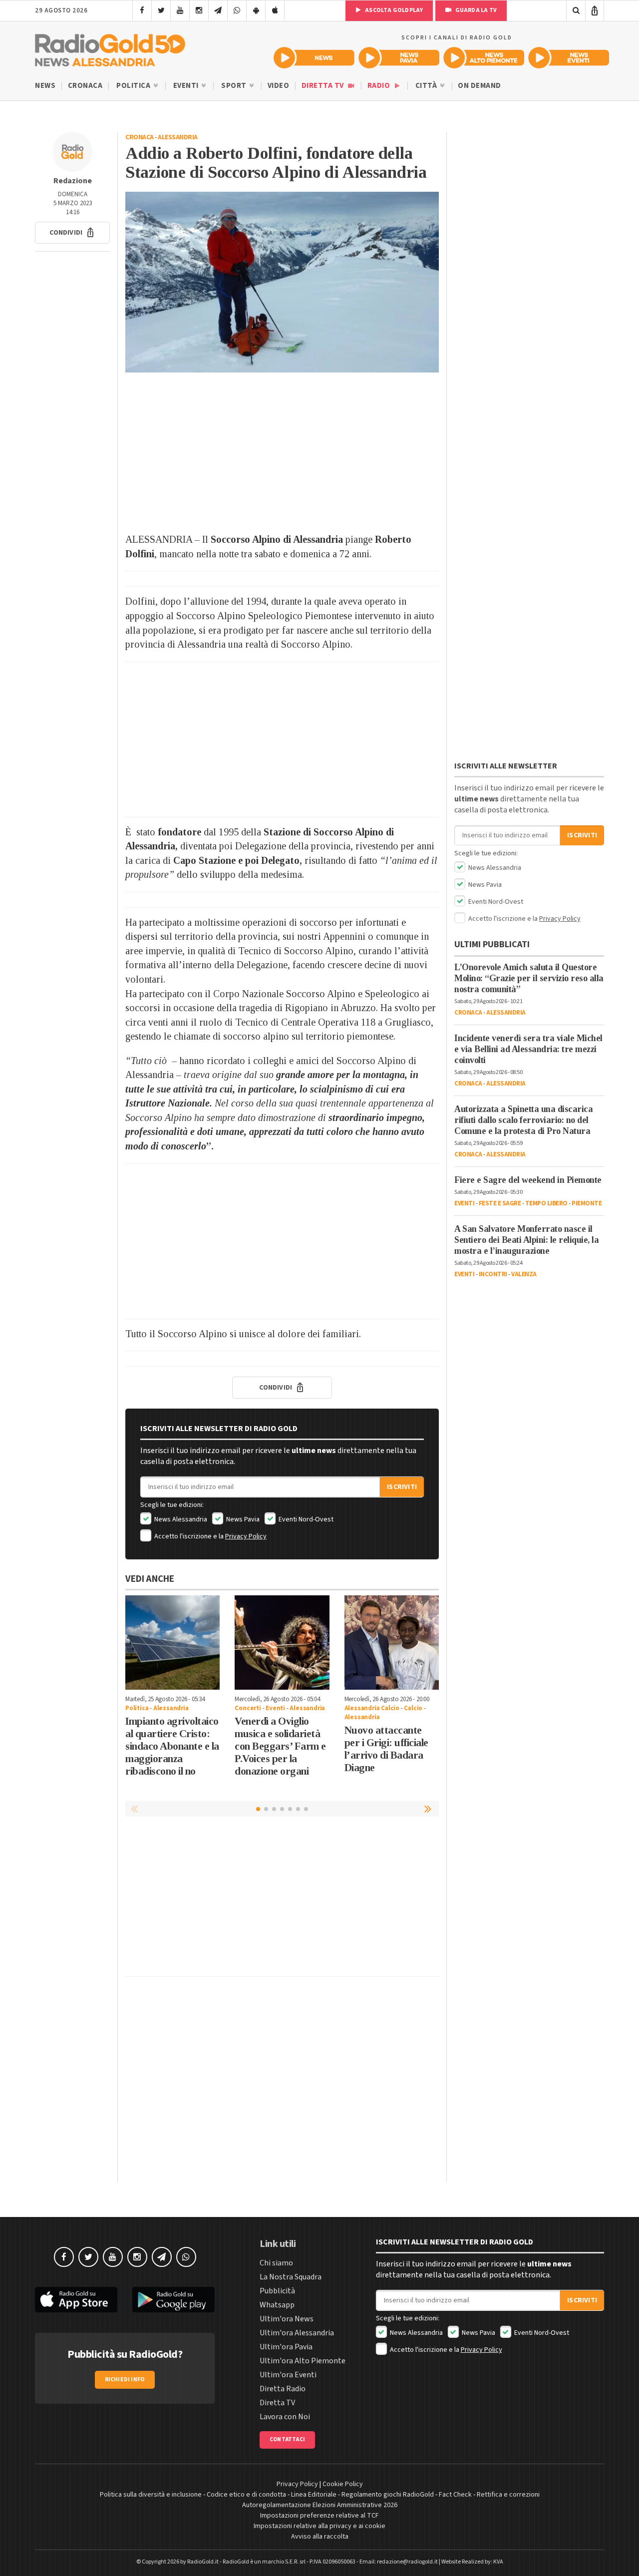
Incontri (493, 1274)
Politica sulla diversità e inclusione (151, 2495)
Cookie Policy (343, 2484)
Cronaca (85, 86)
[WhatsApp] (237, 10)
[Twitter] (161, 10)
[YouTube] (180, 10)
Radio (380, 86)
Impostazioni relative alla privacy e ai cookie (319, 2526)
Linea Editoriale (314, 2495)
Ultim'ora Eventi (288, 2375)
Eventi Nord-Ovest (305, 1519)
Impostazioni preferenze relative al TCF (319, 2516)
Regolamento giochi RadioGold (388, 2495)
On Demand (479, 86)
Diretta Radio (283, 2389)
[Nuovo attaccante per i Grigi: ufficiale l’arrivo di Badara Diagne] (392, 1643)
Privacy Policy (246, 1536)
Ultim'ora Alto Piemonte (303, 2361)
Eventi (187, 86)
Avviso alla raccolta (320, 2537)
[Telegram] (218, 10)
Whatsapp (277, 2305)
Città (427, 86)
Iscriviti (402, 1487)
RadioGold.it (203, 2562)
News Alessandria (180, 1519)
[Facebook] (142, 10)
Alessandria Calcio (372, 1708)
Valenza (524, 1274)
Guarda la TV (475, 10)
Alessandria (178, 137)
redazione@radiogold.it (407, 2562)
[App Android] (256, 10)
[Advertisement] (282, 452)
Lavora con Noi (285, 2417)
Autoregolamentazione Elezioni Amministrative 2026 (320, 2505)
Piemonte (587, 1203)
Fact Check (455, 2495)
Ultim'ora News (287, 2319)
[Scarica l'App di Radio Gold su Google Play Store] (173, 2300)
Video (279, 86)
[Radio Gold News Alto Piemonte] (484, 58)
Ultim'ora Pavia (286, 2347)
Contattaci (287, 2439)
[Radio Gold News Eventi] (569, 58)
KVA (498, 2562)
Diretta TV (324, 86)
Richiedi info (125, 2380)
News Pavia (242, 1519)
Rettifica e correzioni (508, 2495)
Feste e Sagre (500, 1203)
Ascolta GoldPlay (393, 10)
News (45, 86)
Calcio (413, 1708)
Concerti (248, 1708)
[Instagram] (199, 10)
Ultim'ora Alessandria (297, 2333)
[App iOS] (275, 10)
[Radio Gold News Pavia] (399, 58)
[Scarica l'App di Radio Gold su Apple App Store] (76, 2300)
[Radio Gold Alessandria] (110, 48)
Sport (235, 86)
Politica (134, 86)
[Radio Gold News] (314, 58)
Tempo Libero (546, 1203)
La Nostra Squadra (291, 2277)
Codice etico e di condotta (246, 2495)
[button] (72, 233)
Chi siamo (276, 2263)
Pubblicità (277, 2291)
